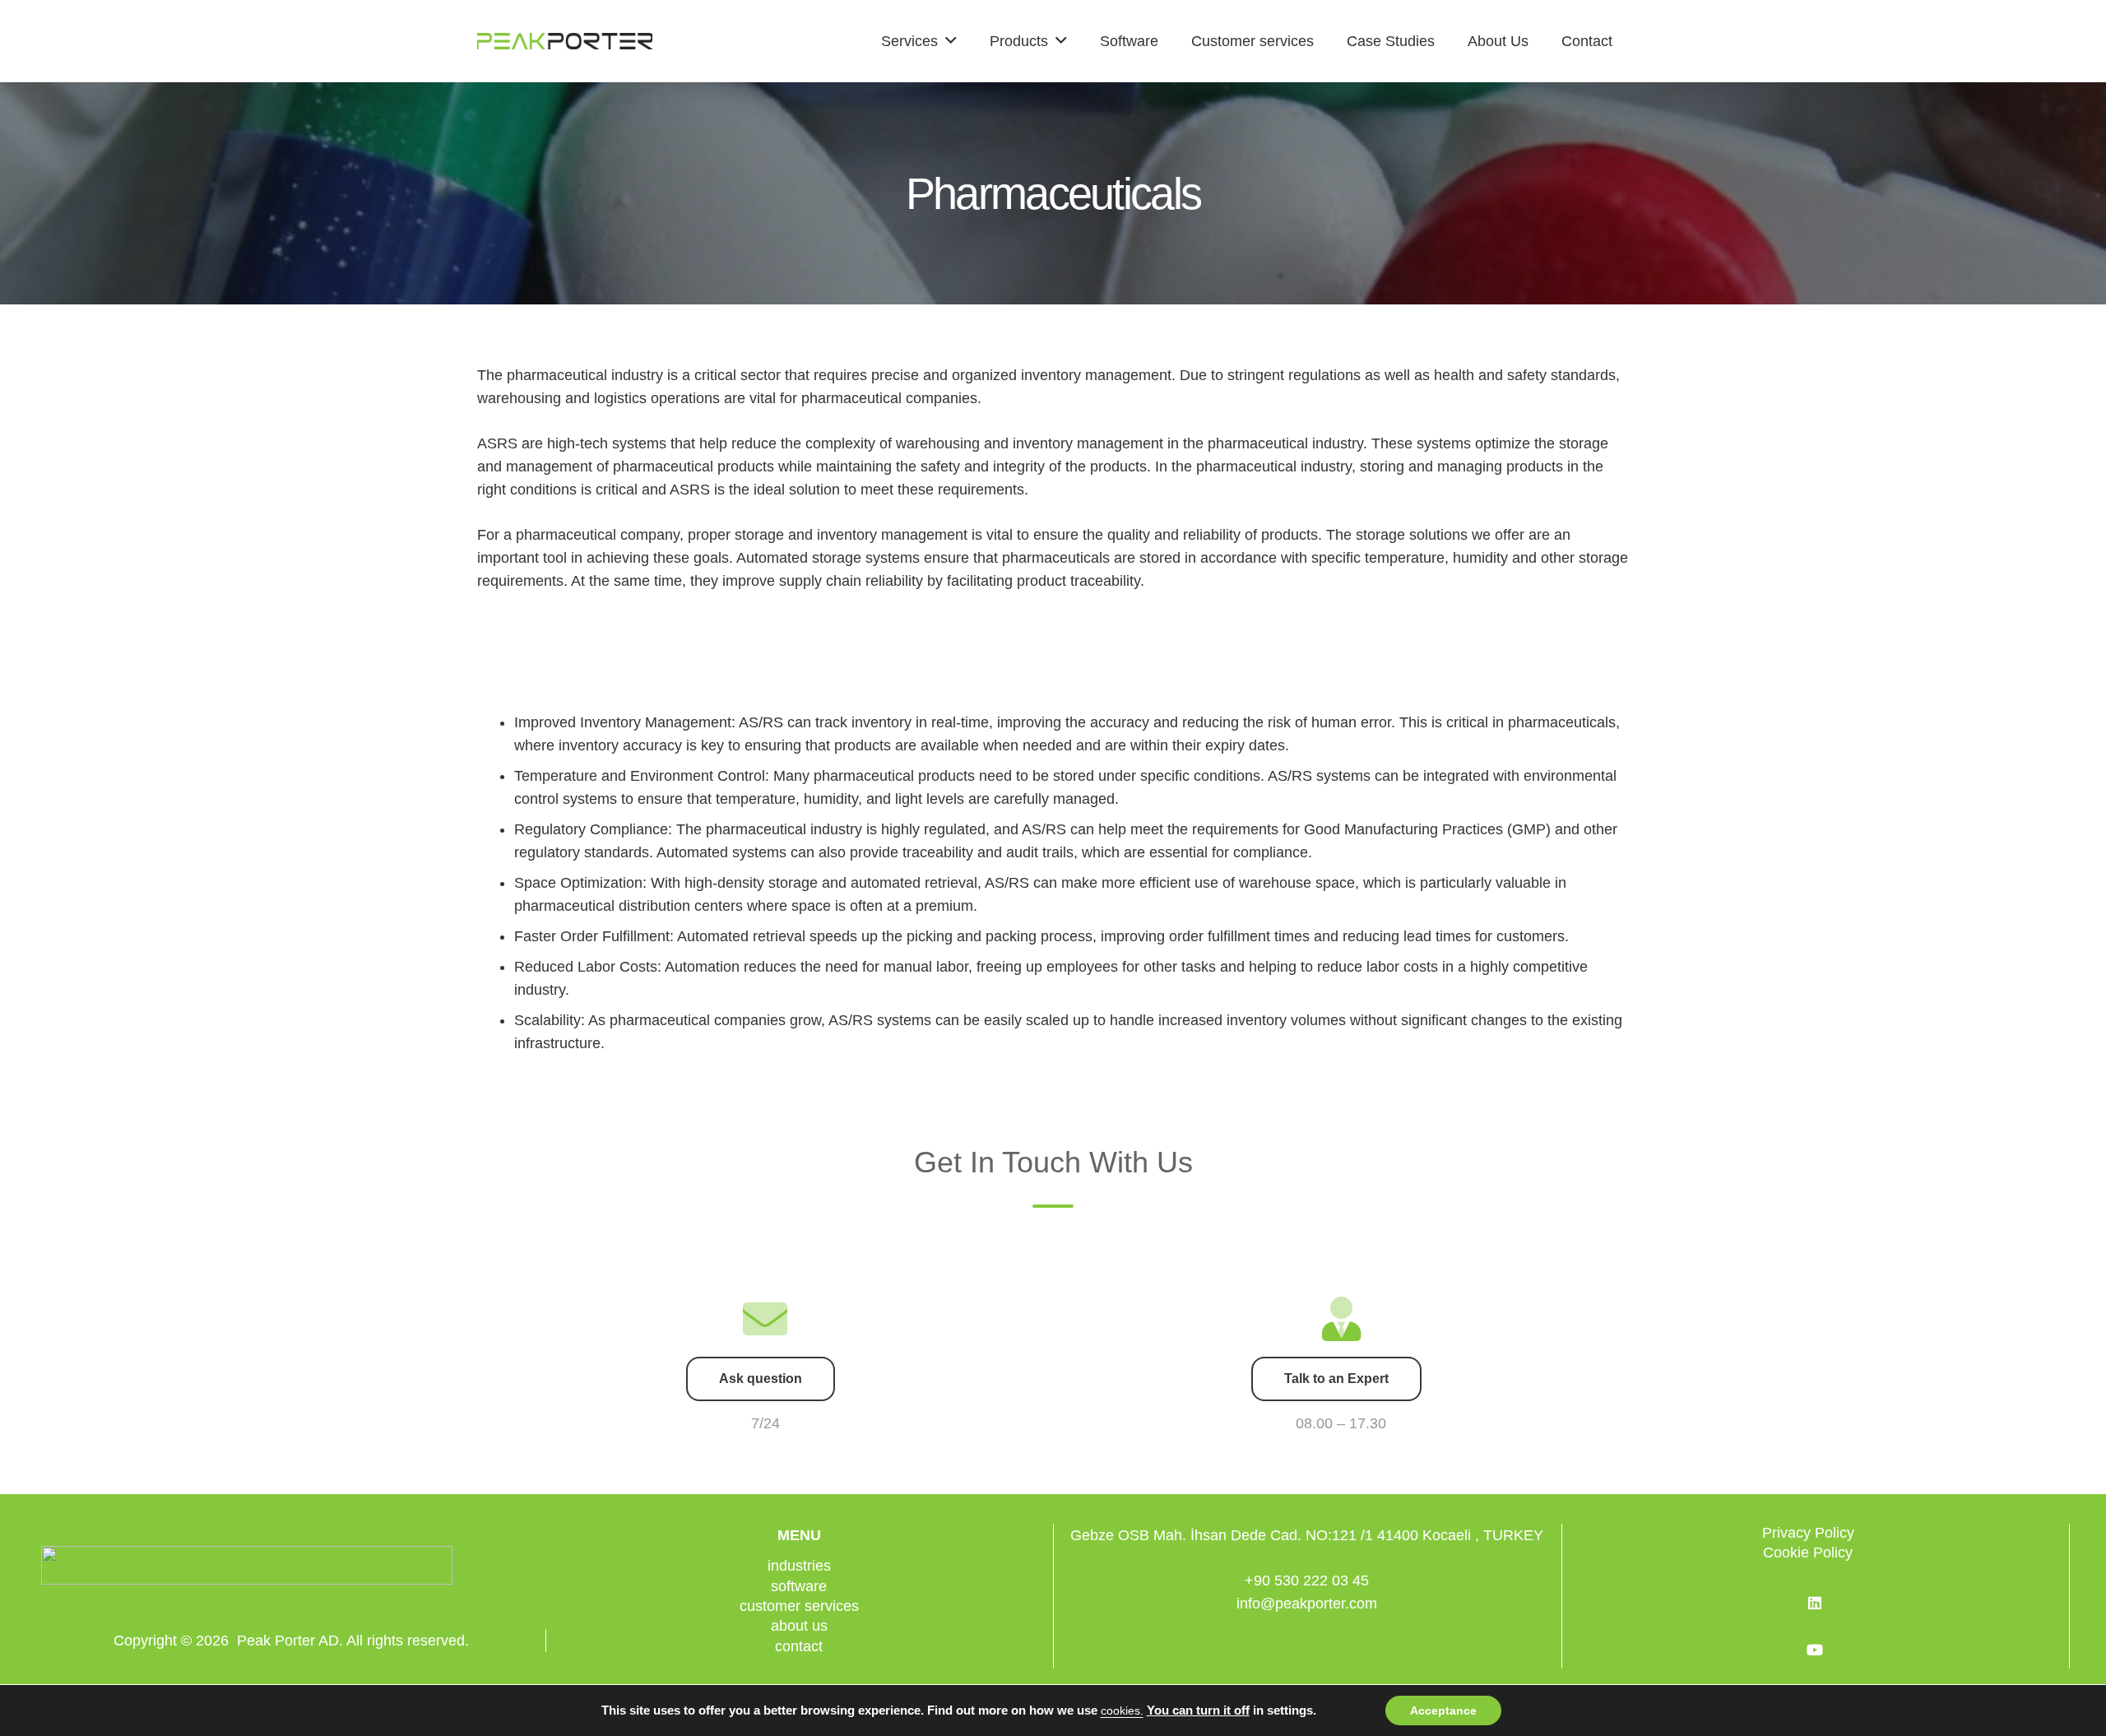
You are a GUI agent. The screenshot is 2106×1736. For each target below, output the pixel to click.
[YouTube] (1815, 1650)
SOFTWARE (799, 1586)
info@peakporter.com (1307, 1604)
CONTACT (799, 1646)
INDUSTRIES (799, 1566)
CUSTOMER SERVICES (799, 1606)
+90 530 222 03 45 (1307, 1581)
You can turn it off (1198, 1710)
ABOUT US (799, 1626)
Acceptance (1443, 1710)
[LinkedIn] (1815, 1603)
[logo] (565, 41)
